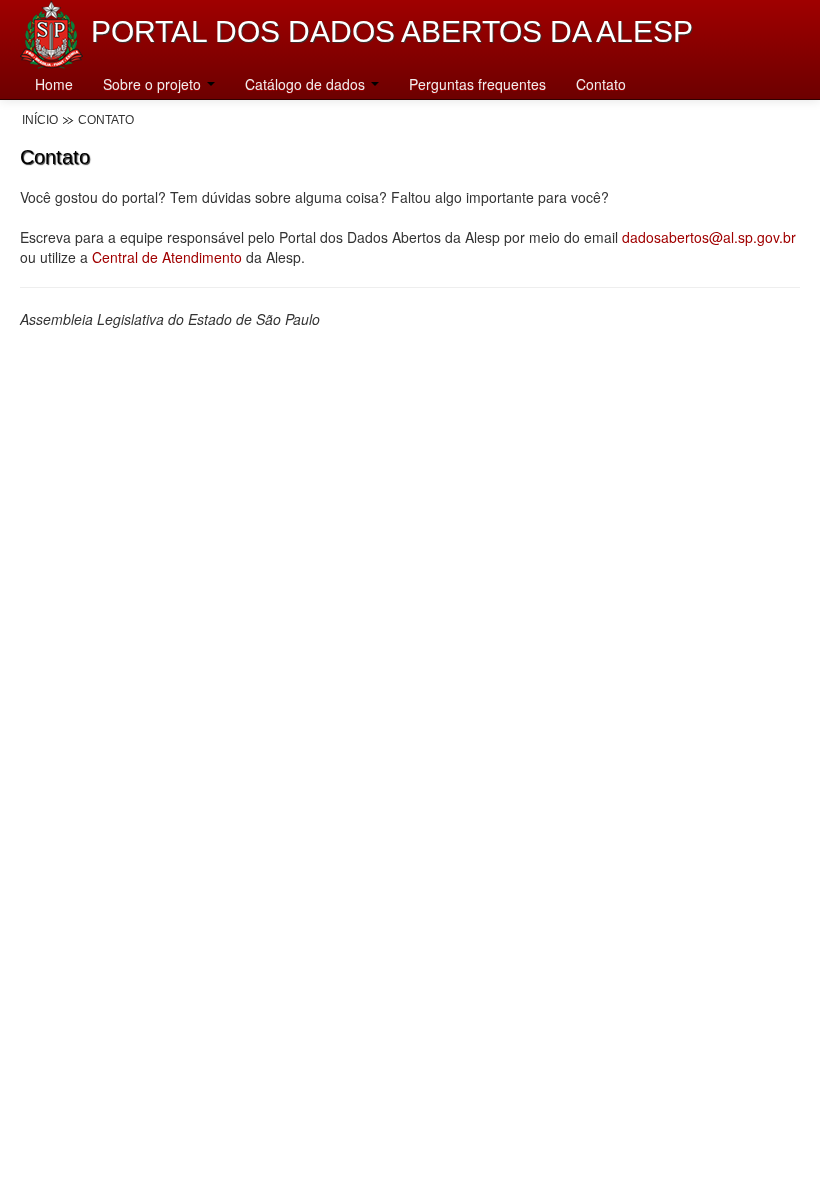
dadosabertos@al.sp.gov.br (709, 237)
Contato (601, 84)
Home (54, 84)
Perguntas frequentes (477, 84)
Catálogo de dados (307, 84)
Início (40, 120)
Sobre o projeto (154, 84)
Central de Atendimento (167, 257)
